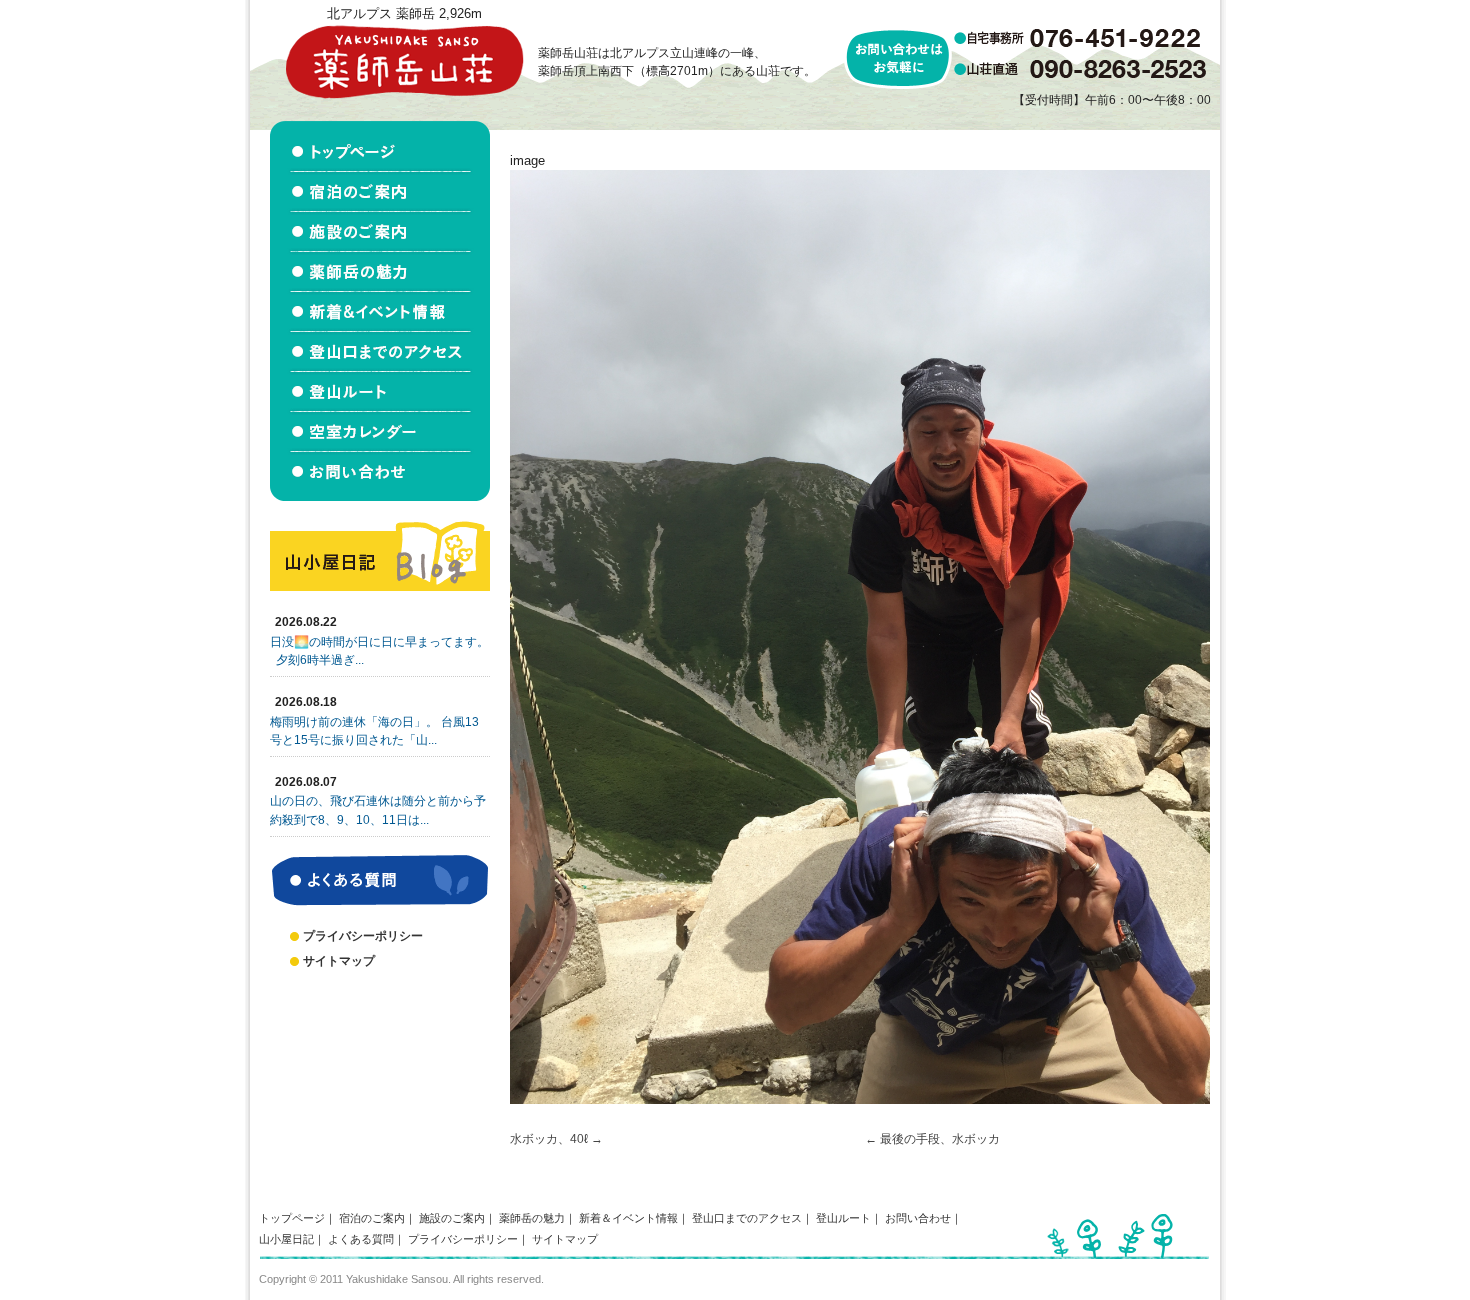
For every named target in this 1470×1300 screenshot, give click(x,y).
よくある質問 (361, 1239)
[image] (860, 1099)
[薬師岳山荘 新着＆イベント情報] (380, 312)
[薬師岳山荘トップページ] (380, 146)
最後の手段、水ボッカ (940, 1139)
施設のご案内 (452, 1218)
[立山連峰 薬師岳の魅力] (380, 272)
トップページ (292, 1218)
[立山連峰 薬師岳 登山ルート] (380, 392)
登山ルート (843, 1218)
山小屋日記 (286, 1239)
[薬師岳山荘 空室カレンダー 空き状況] (380, 432)
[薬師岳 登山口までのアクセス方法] (380, 352)
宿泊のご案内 (372, 1218)
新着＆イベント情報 (628, 1218)
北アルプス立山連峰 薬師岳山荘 (404, 61)
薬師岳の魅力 (532, 1218)
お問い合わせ (918, 1218)
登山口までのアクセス (747, 1218)
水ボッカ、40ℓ (549, 1139)
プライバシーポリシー (363, 936)
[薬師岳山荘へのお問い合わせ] (380, 476)
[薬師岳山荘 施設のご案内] (380, 232)
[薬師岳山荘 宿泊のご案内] (380, 192)
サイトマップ (339, 961)
